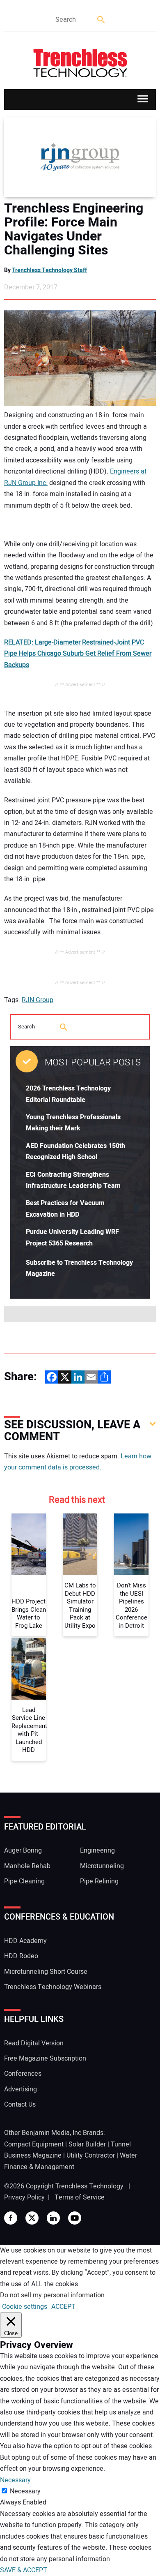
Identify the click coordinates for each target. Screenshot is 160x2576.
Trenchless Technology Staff (49, 270)
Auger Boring (23, 1851)
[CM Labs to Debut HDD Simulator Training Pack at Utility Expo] (80, 1544)
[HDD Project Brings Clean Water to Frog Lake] (29, 1544)
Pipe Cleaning (24, 1881)
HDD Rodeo (21, 1956)
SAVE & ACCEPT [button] (24, 2570)
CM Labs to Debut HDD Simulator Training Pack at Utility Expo (80, 1606)
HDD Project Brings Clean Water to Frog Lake (29, 1614)
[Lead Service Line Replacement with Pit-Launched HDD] (29, 1669)
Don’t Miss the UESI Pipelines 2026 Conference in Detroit (131, 1606)
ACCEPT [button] (63, 2307)
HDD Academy (25, 1941)
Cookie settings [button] (25, 2307)
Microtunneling (102, 1866)
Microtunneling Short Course (46, 1972)
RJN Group (38, 1000)
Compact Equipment (34, 2144)
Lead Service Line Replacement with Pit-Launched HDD (29, 1730)
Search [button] (101, 20)
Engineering (97, 1851)
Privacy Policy (24, 2197)
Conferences (23, 2074)
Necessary (25, 2491)
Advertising (21, 2089)
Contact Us (20, 2105)
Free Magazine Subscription (45, 2058)
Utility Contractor (91, 2156)
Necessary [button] (15, 2480)
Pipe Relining (99, 1881)
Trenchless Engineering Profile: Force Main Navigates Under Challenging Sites (74, 229)
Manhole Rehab (27, 1866)
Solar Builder (87, 2144)
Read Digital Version (34, 2043)
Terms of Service (80, 2197)
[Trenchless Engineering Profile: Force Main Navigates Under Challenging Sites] (80, 157)
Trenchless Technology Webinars (53, 1987)
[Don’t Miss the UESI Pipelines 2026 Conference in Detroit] (131, 1544)
